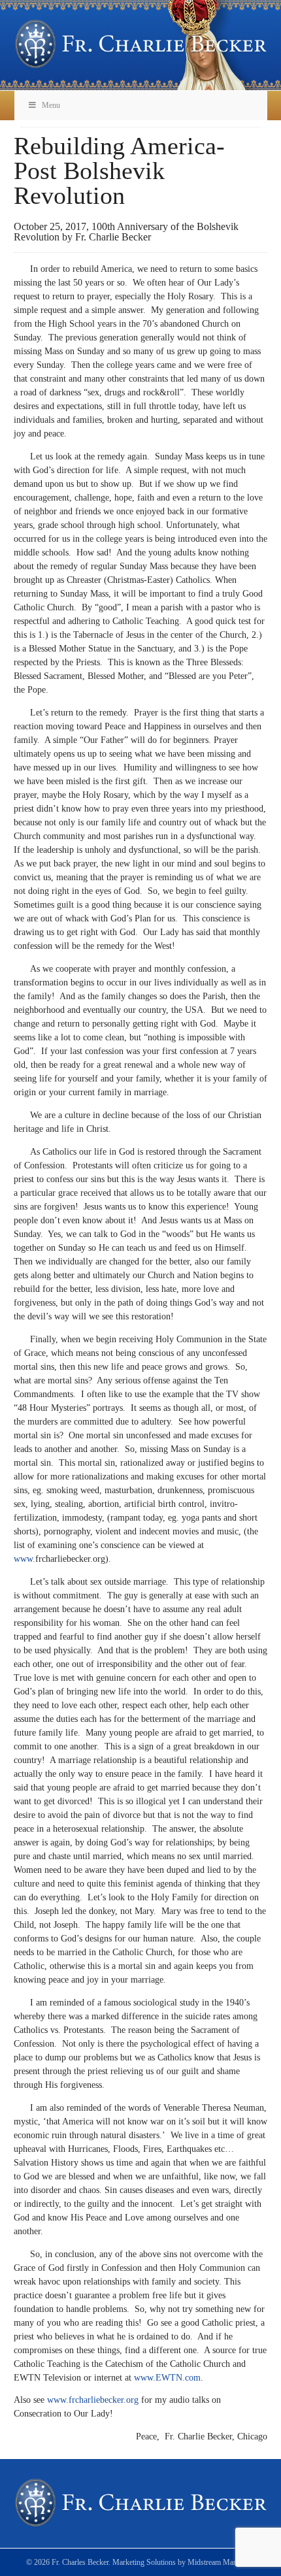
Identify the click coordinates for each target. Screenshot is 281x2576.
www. (25, 1559)
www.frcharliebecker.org (93, 2400)
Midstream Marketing (221, 2562)
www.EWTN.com (167, 2378)
